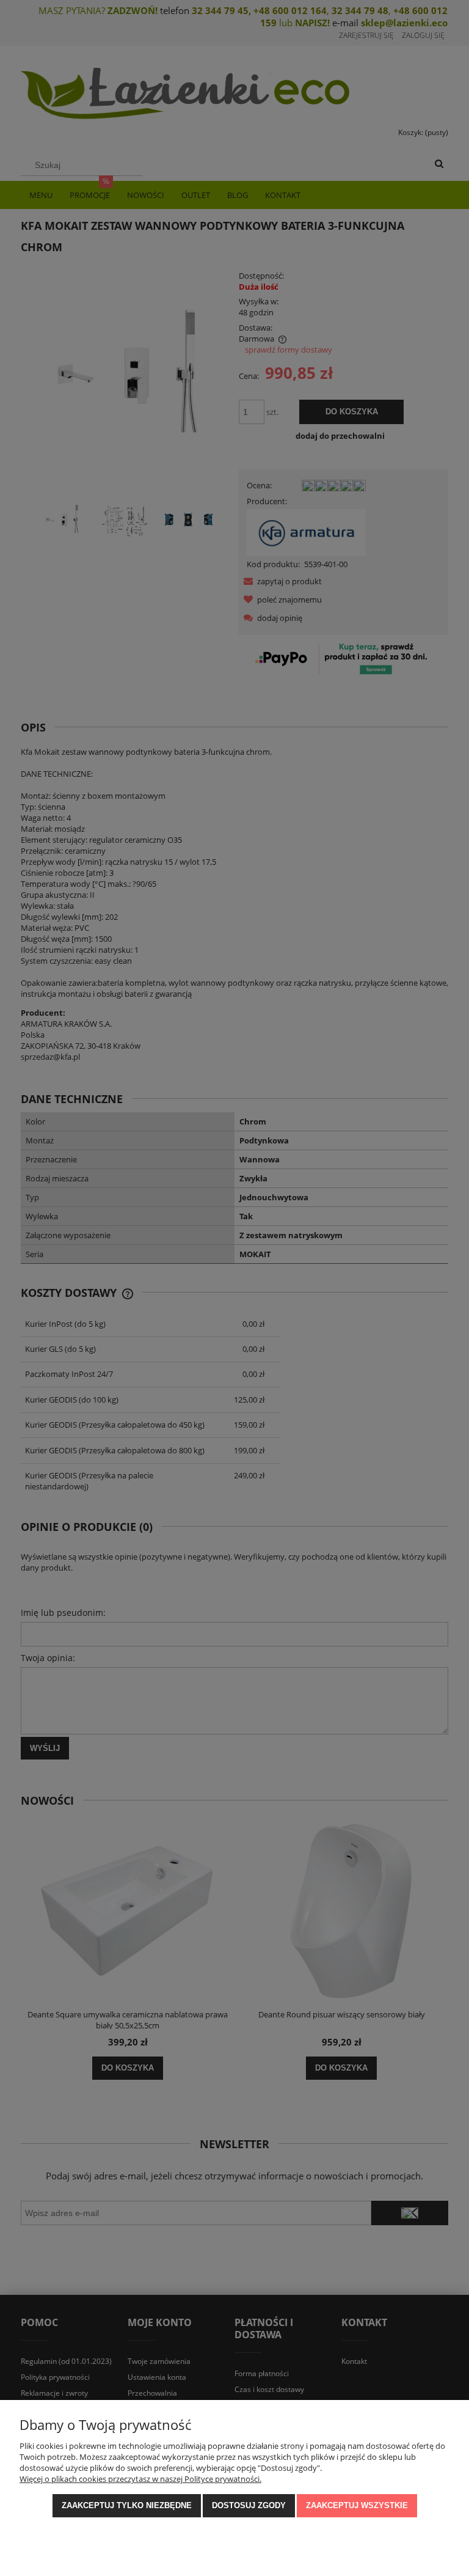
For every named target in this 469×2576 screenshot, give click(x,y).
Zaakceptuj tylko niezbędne (127, 2505)
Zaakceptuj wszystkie (357, 2505)
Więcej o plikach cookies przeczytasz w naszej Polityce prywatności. (140, 2479)
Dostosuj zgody (249, 2505)
